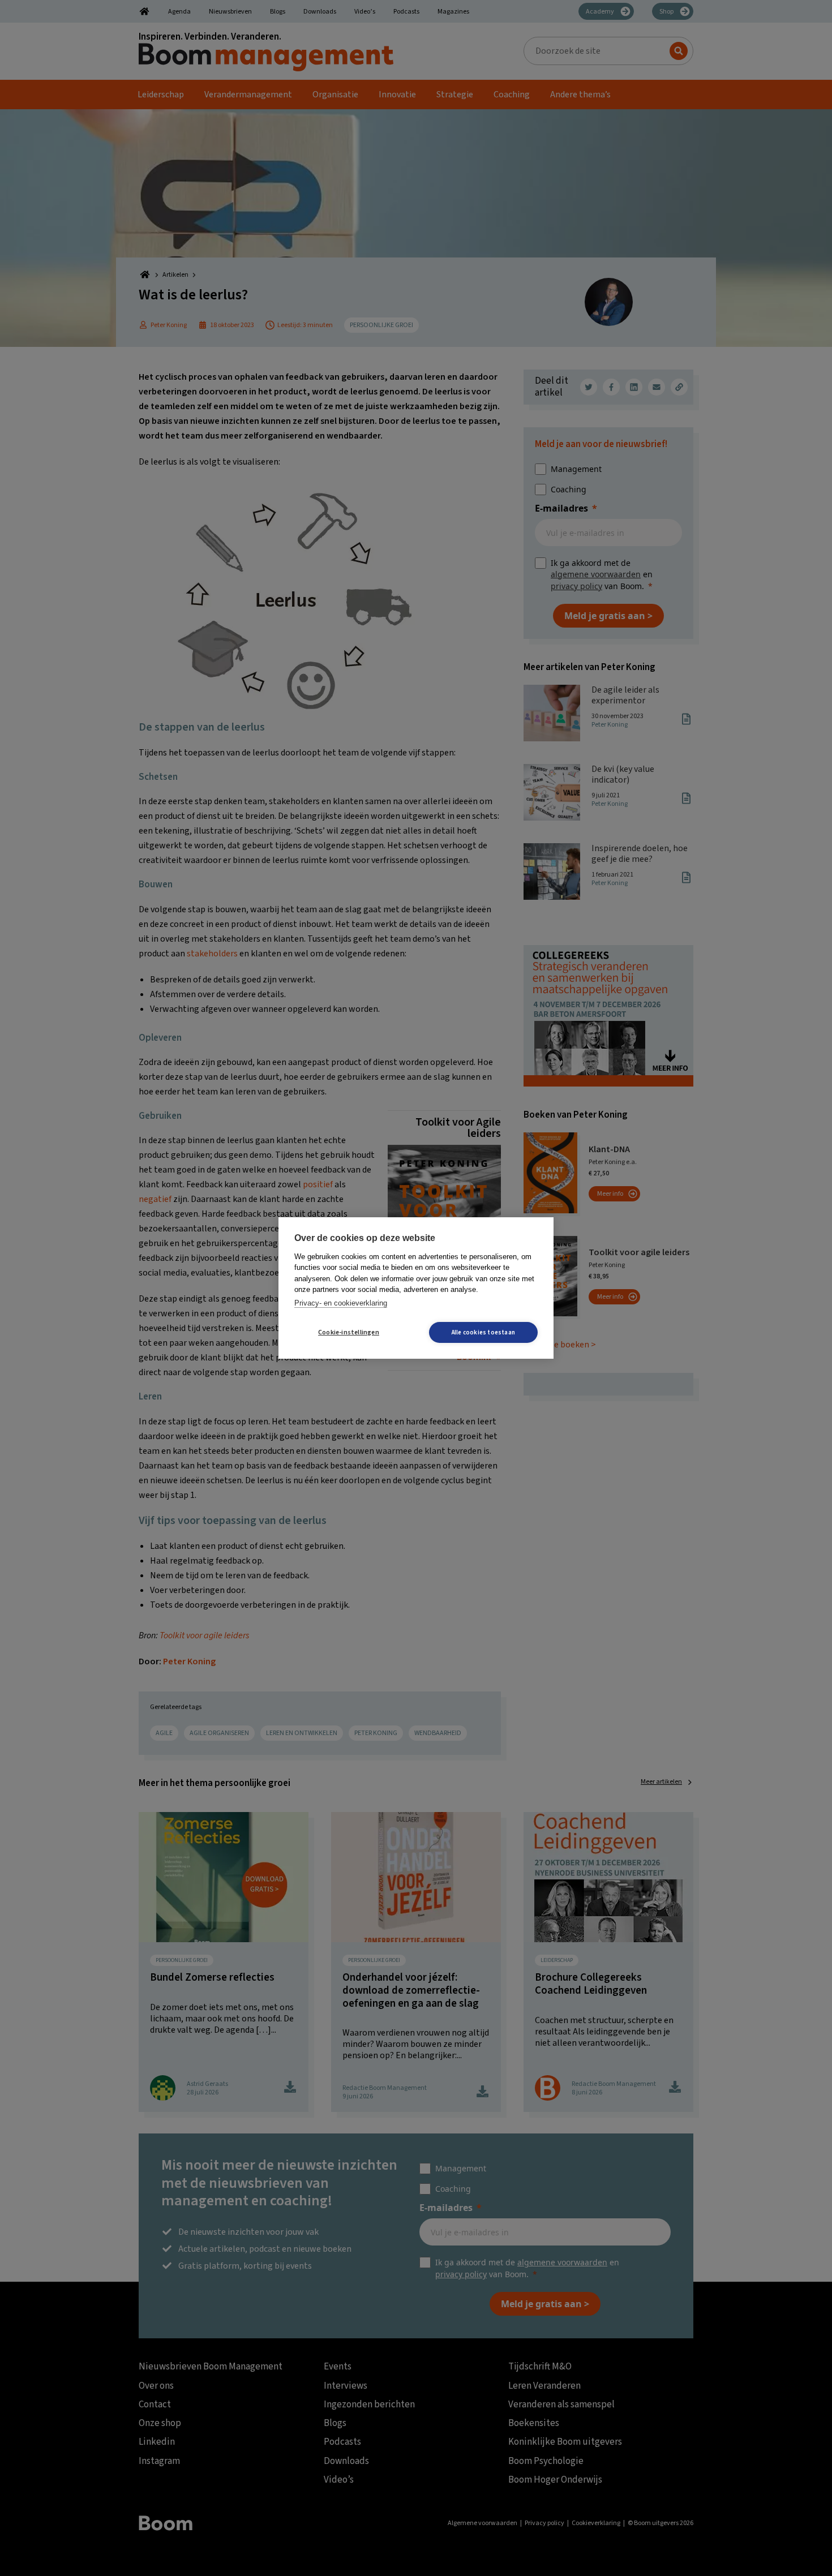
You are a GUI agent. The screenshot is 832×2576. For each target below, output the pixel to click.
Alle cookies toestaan (483, 1332)
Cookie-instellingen (349, 1332)
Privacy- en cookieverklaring (341, 1303)
